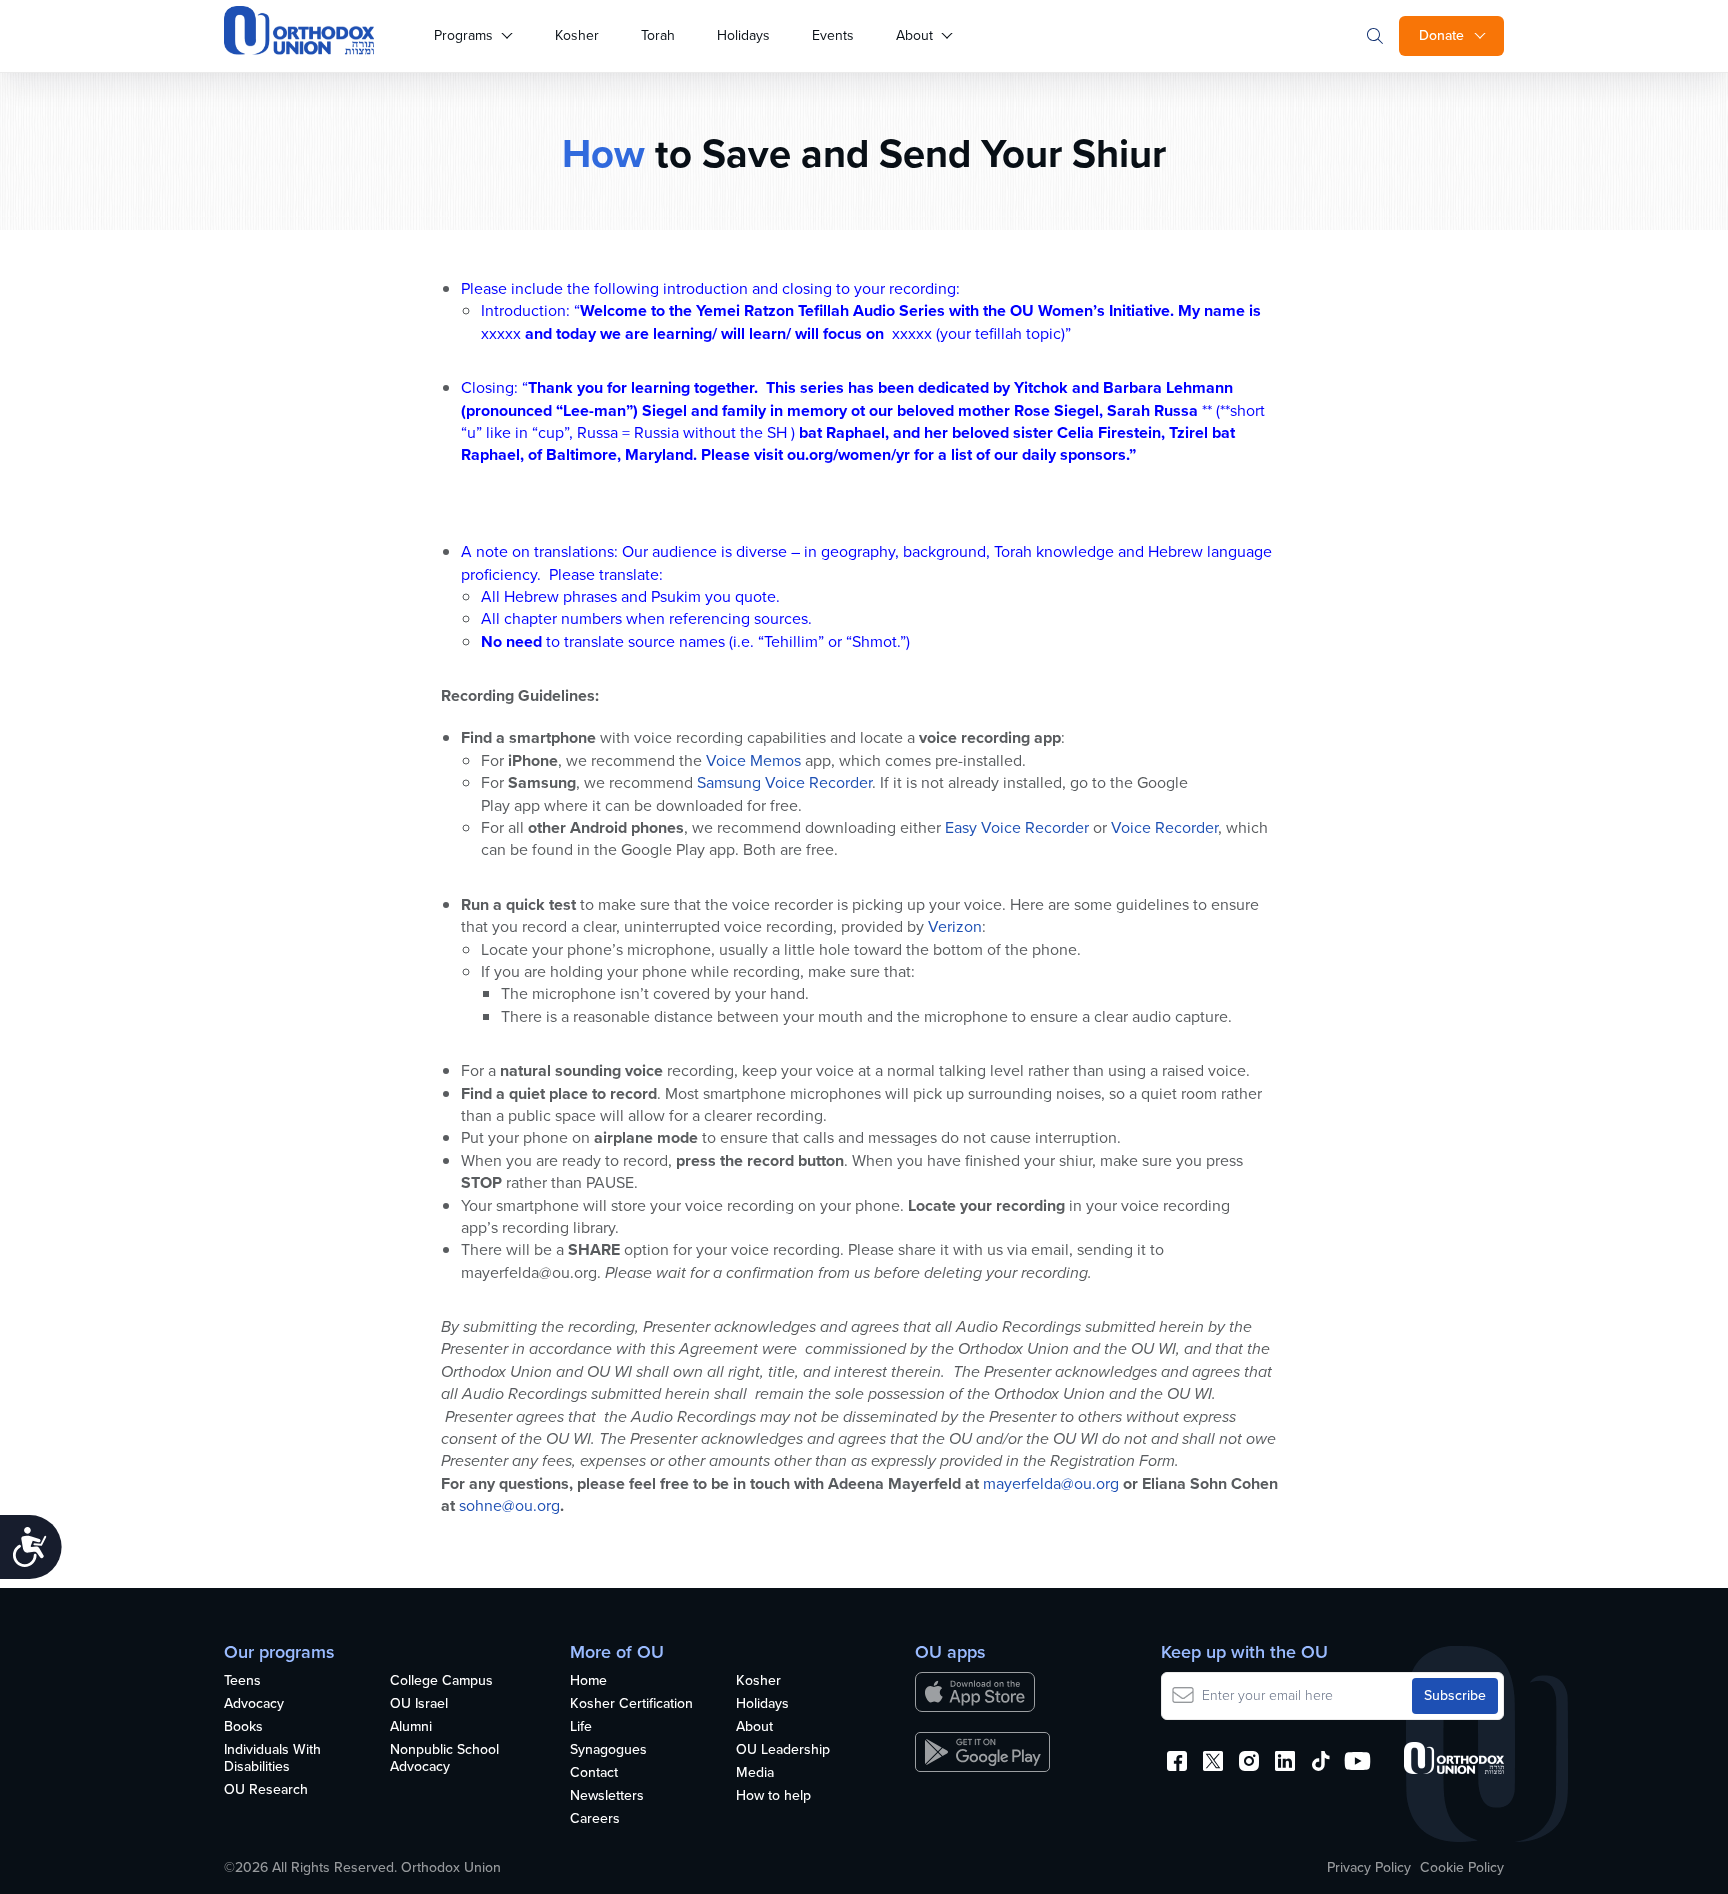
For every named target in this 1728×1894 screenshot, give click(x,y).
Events (833, 35)
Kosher (577, 35)
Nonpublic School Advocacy (444, 1759)
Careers (595, 1819)
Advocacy (254, 1704)
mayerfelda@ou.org (1051, 1483)
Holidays (743, 35)
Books (243, 1727)
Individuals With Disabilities (272, 1759)
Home (588, 1681)
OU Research (266, 1790)
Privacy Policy (1369, 1868)
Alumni (411, 1727)
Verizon (955, 926)
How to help (773, 1796)
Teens (242, 1681)
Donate (1441, 35)
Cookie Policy (1462, 1868)
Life (581, 1727)
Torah (658, 35)
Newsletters (607, 1796)
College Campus (441, 1681)
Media (755, 1773)
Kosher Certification (631, 1704)
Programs (463, 35)
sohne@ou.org (509, 1505)
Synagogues (608, 1750)
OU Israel (419, 1704)
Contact (594, 1773)
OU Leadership (783, 1750)
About (914, 35)
